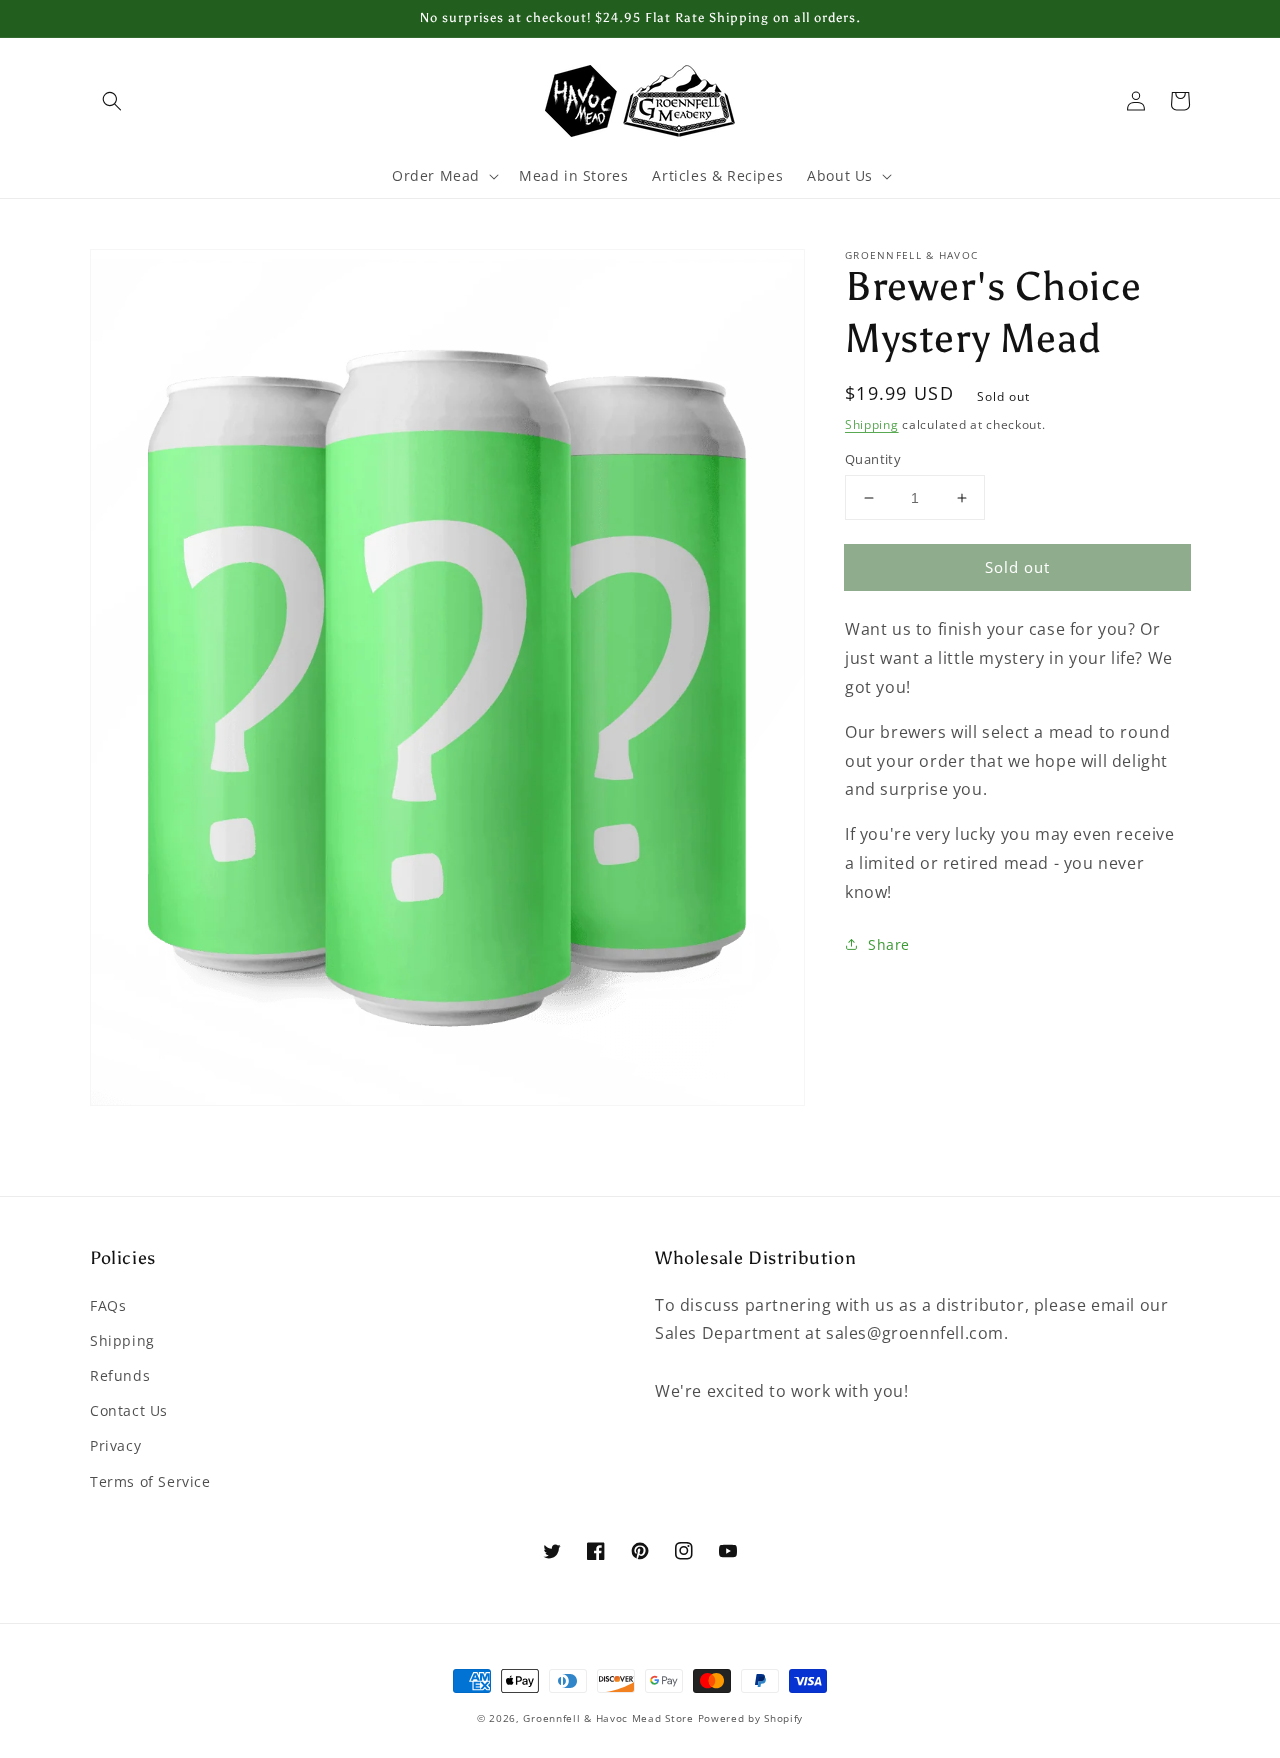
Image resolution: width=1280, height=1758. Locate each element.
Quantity (873, 459)
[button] (112, 101)
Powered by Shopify (751, 1718)
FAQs (108, 1305)
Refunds (120, 1375)
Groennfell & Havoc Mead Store (608, 1718)
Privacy (115, 1445)
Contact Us (129, 1410)
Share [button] (889, 944)
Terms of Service (150, 1481)
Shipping (872, 424)
